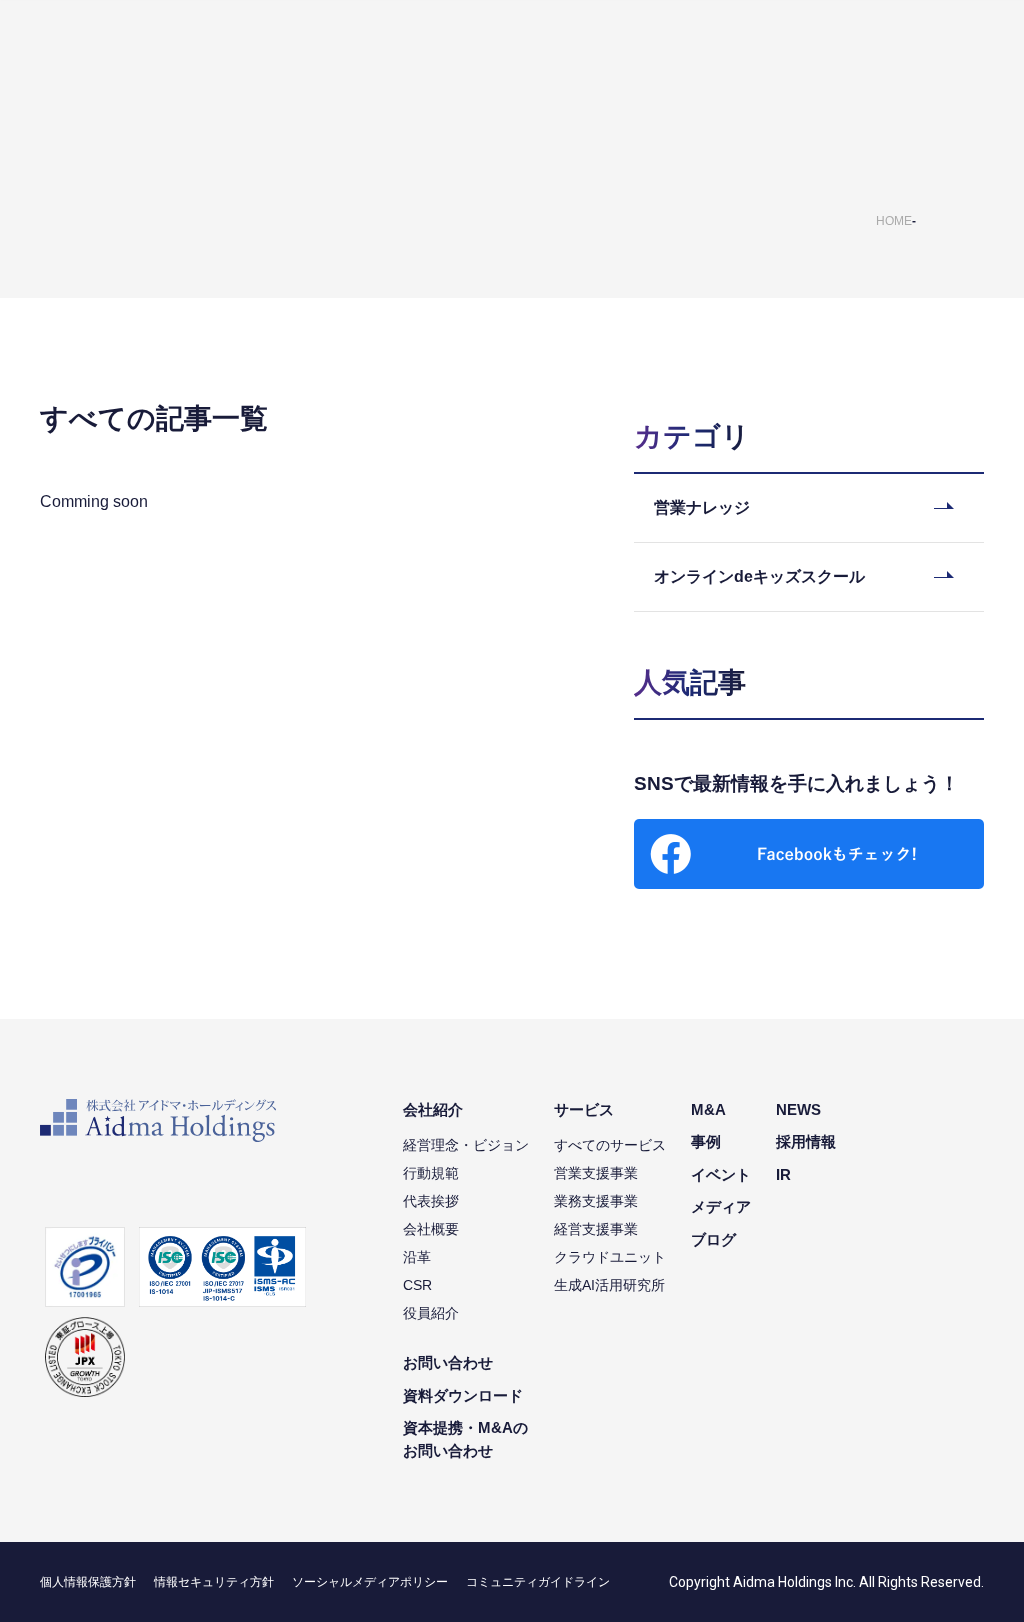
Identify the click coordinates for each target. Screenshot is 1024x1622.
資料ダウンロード (463, 1395)
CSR (417, 1285)
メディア (721, 1206)
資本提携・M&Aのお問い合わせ (465, 1439)
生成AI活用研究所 (609, 1285)
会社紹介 (433, 1109)
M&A (708, 1109)
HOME (894, 221)
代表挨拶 (431, 1201)
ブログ (713, 1239)
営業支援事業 (596, 1173)
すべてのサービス (610, 1145)
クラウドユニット (610, 1257)
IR (783, 1174)
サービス (584, 1109)
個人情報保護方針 (88, 1582)
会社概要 (431, 1229)
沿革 (417, 1257)
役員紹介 (431, 1313)
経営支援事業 (596, 1229)
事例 (706, 1141)
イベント (721, 1174)
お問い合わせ (448, 1362)
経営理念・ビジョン (466, 1145)
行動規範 (431, 1173)
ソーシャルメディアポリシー (370, 1582)
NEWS (798, 1109)
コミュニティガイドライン (538, 1582)
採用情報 (806, 1141)
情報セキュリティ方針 (214, 1582)
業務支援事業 (596, 1201)
